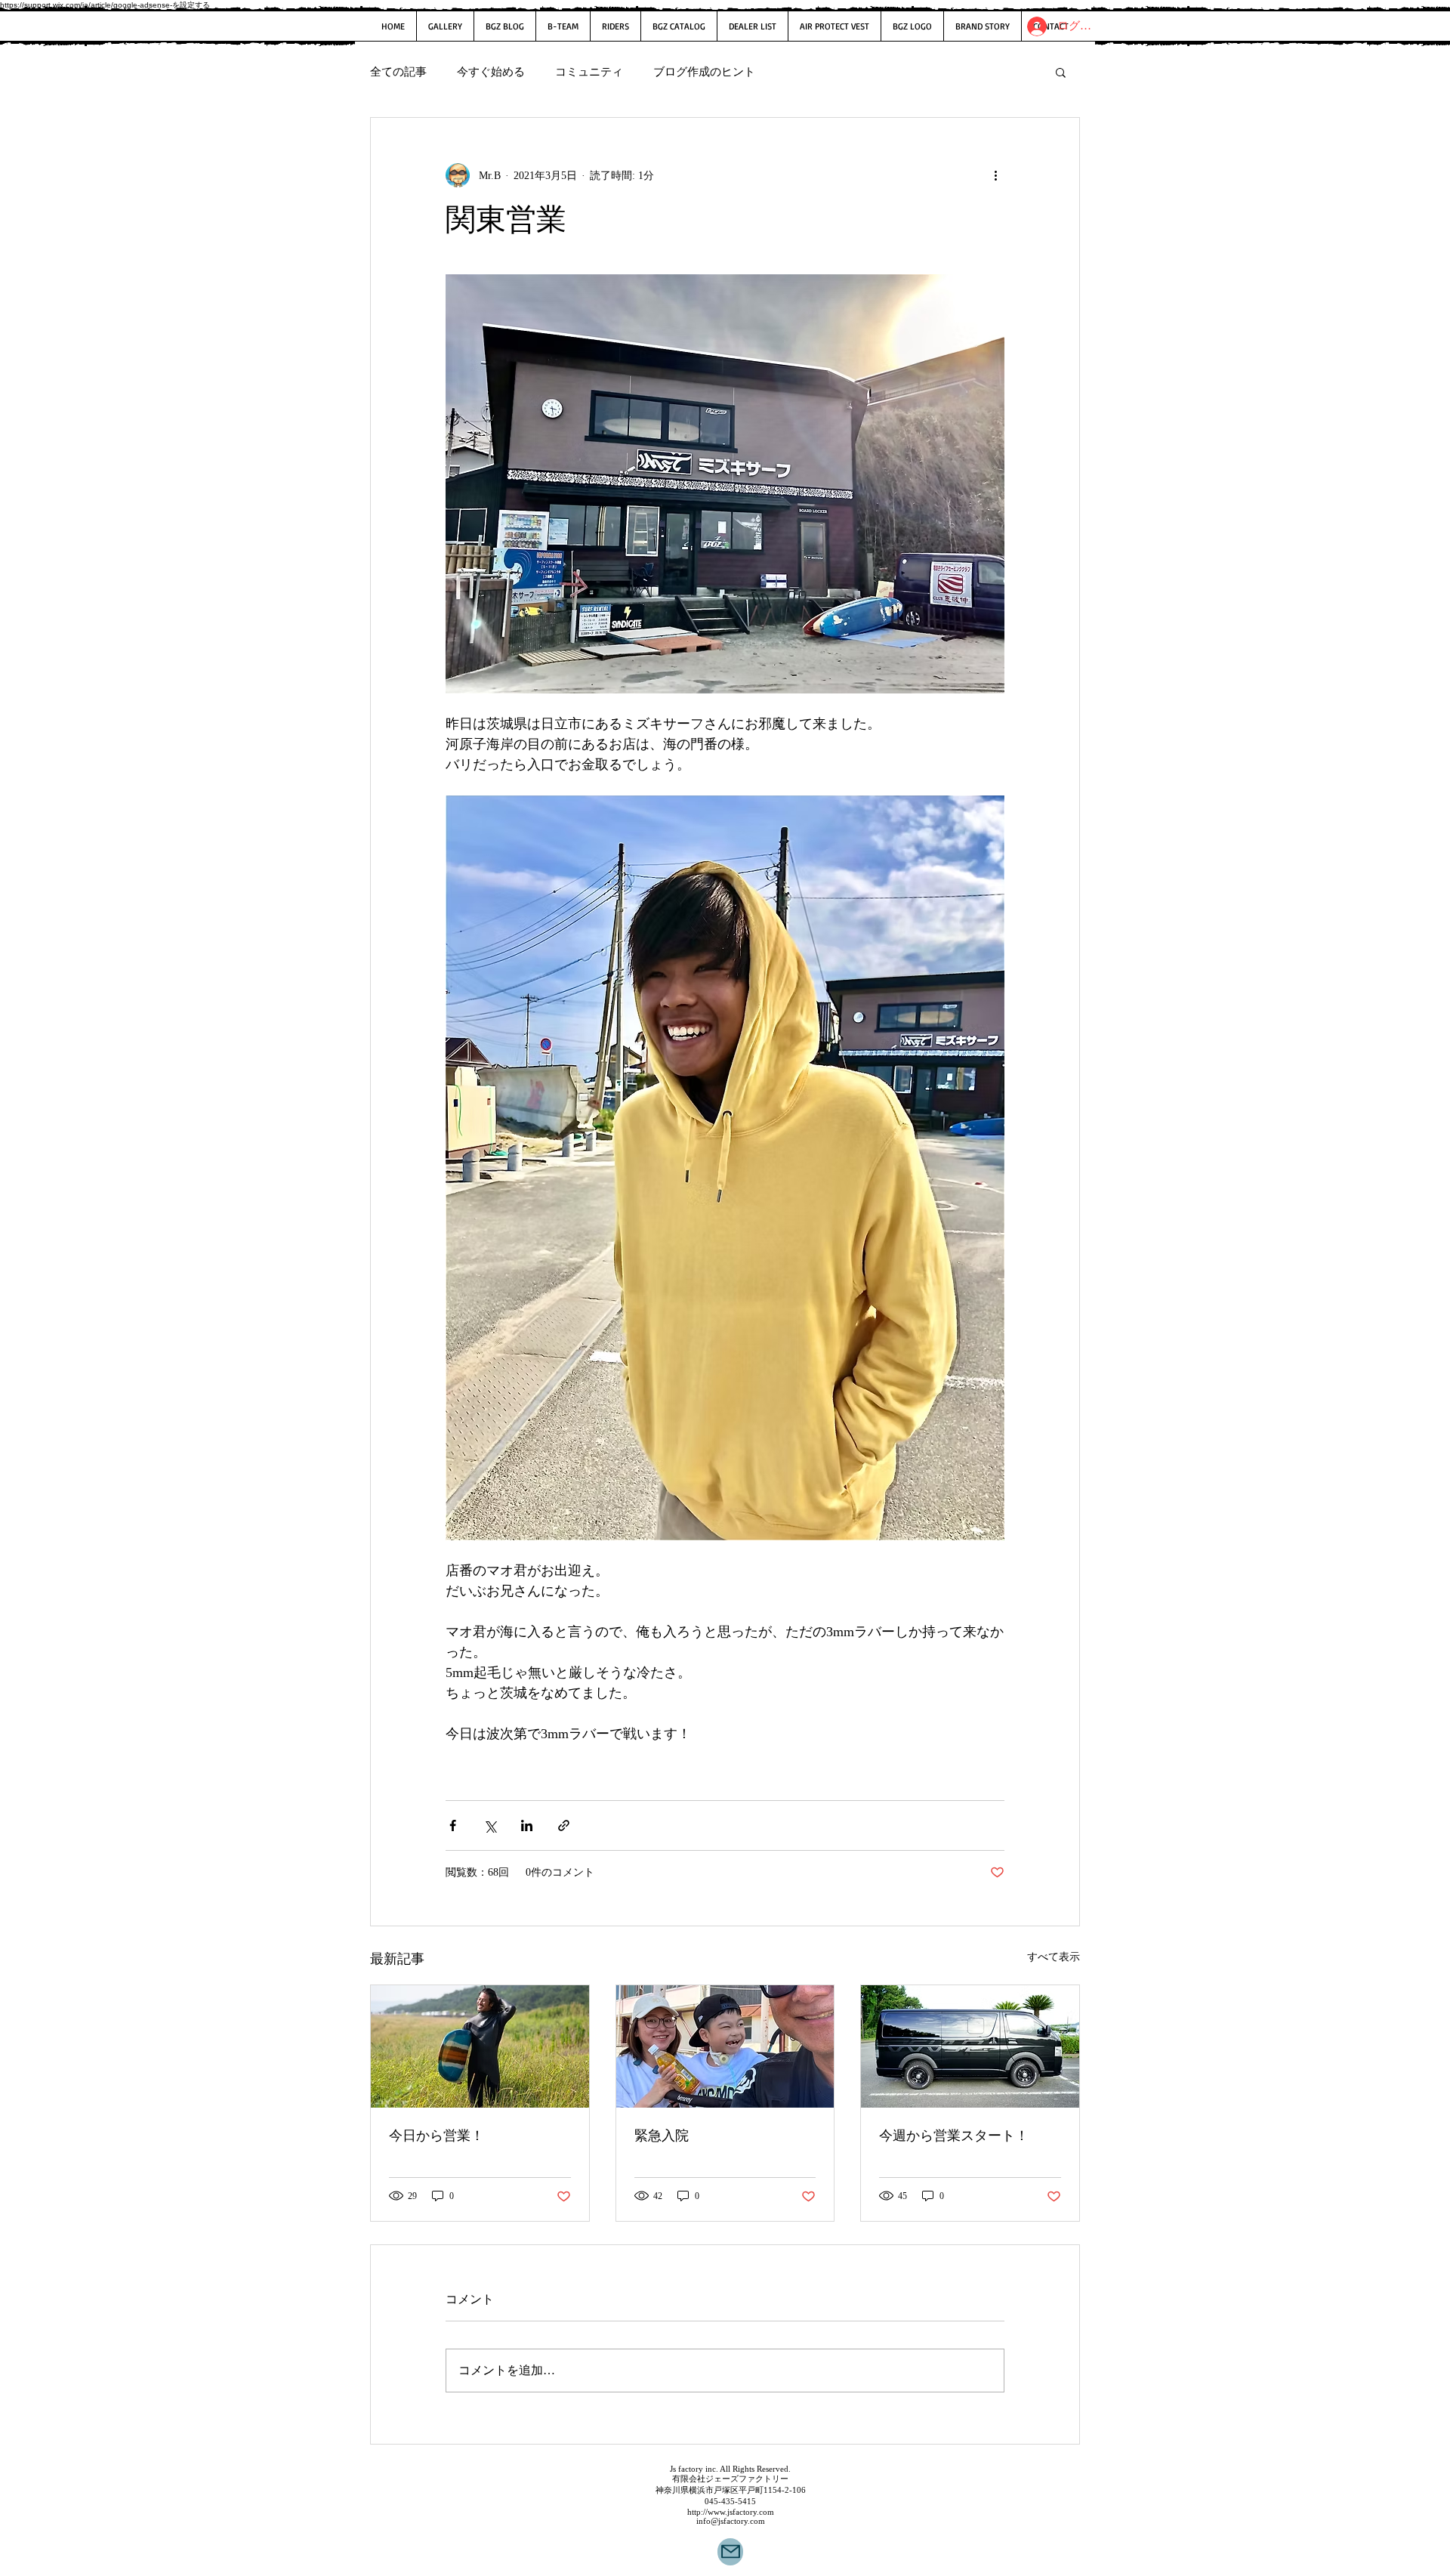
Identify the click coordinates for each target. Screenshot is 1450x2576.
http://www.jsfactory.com (731, 2512)
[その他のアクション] (995, 175)
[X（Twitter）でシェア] (490, 1825)
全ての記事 (398, 72)
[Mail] (730, 2552)
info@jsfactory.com (731, 2521)
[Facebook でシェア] (453, 1825)
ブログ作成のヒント (704, 72)
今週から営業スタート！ (954, 2136)
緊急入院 (662, 2136)
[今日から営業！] (480, 2046)
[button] (1061, 72)
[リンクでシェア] (564, 1825)
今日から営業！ (437, 2136)
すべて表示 (1054, 1957)
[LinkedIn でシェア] (527, 1825)
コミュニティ (589, 72)
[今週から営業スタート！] (970, 2046)
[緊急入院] (725, 2046)
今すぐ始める (491, 72)
